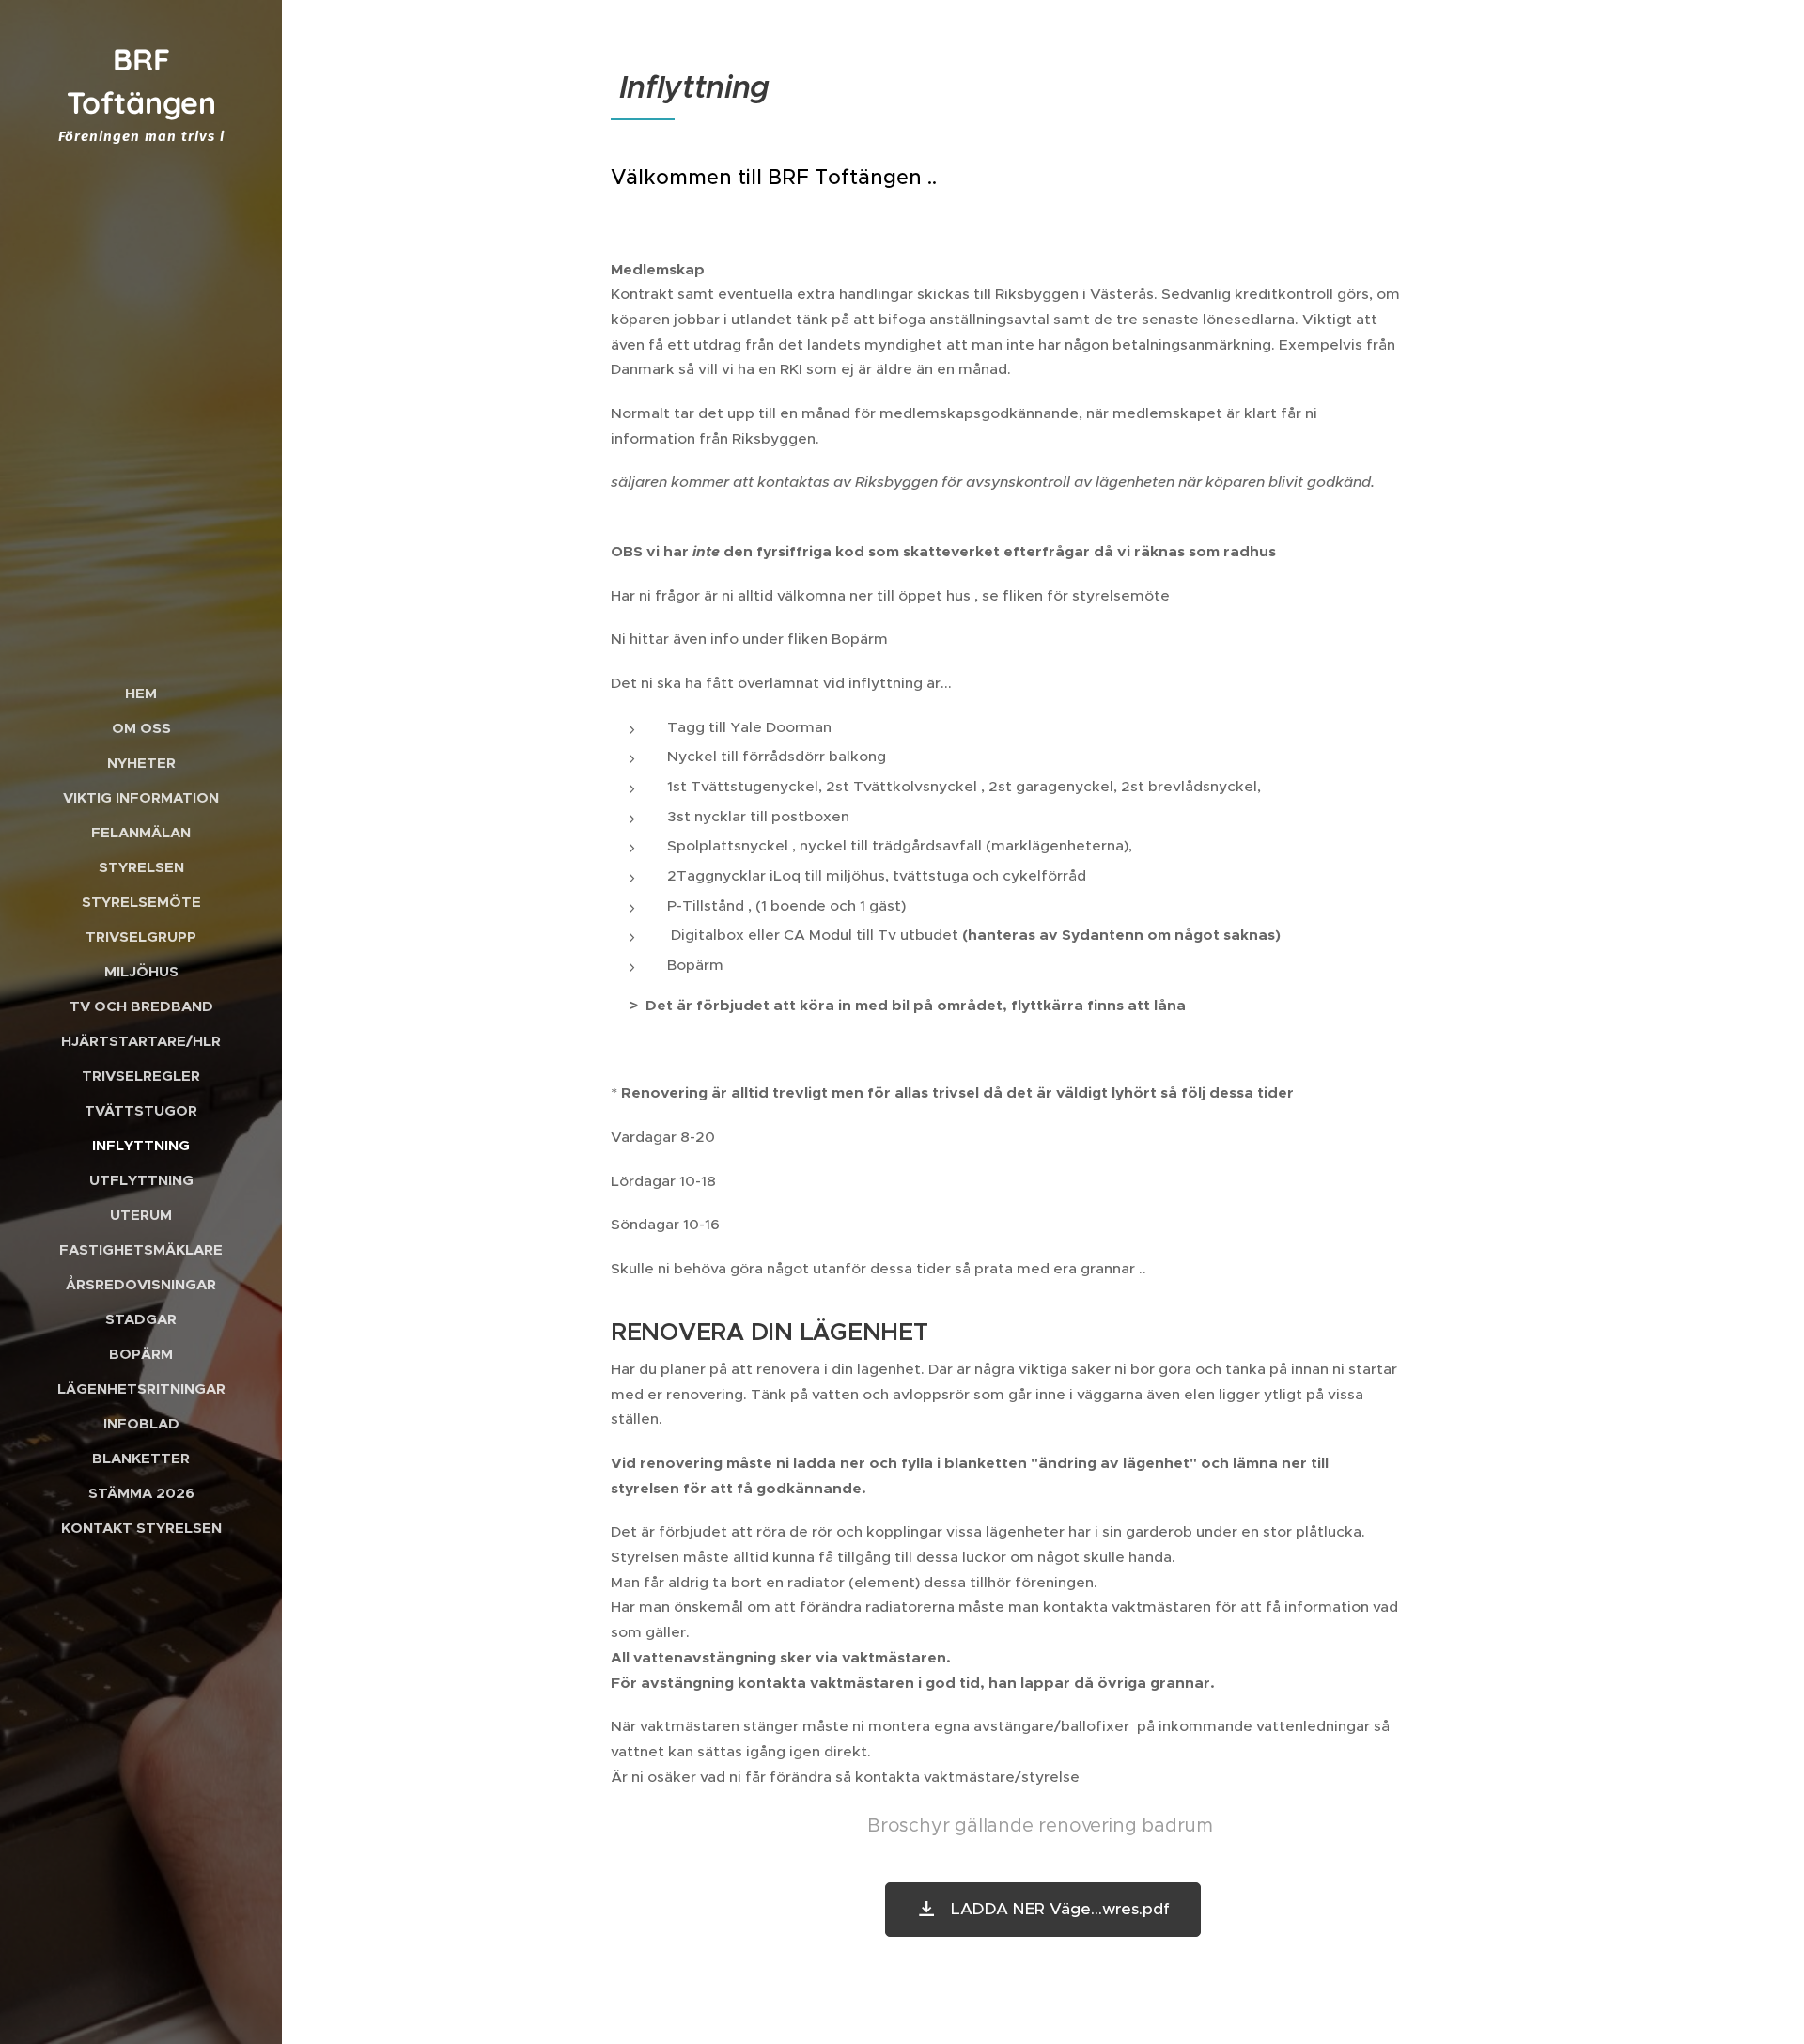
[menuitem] (141, 693)
